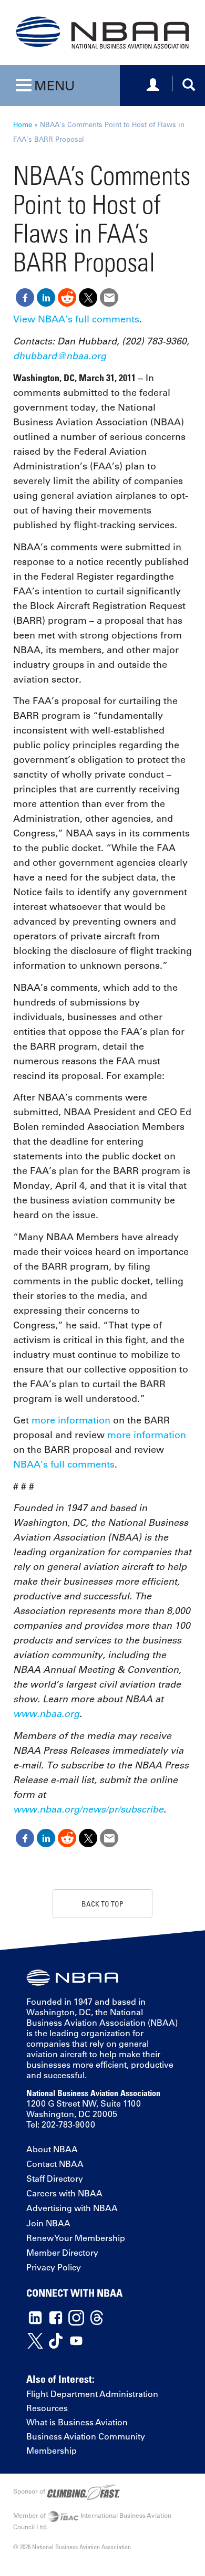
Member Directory (62, 2253)
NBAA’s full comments (64, 1464)
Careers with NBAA (64, 2193)
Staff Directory (55, 2179)
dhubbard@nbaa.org (60, 356)
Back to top (102, 1904)
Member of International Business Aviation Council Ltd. (92, 2521)
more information (71, 1420)
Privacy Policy (54, 2267)
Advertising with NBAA (72, 2208)
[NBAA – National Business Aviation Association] (102, 32)
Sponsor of (30, 2491)
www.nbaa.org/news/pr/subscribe (88, 1809)
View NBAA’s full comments (76, 319)
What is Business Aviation (77, 2422)
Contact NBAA (55, 2164)
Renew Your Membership (76, 2238)
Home (23, 124)
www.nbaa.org (46, 1714)
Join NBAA (48, 2223)
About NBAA (52, 2149)
